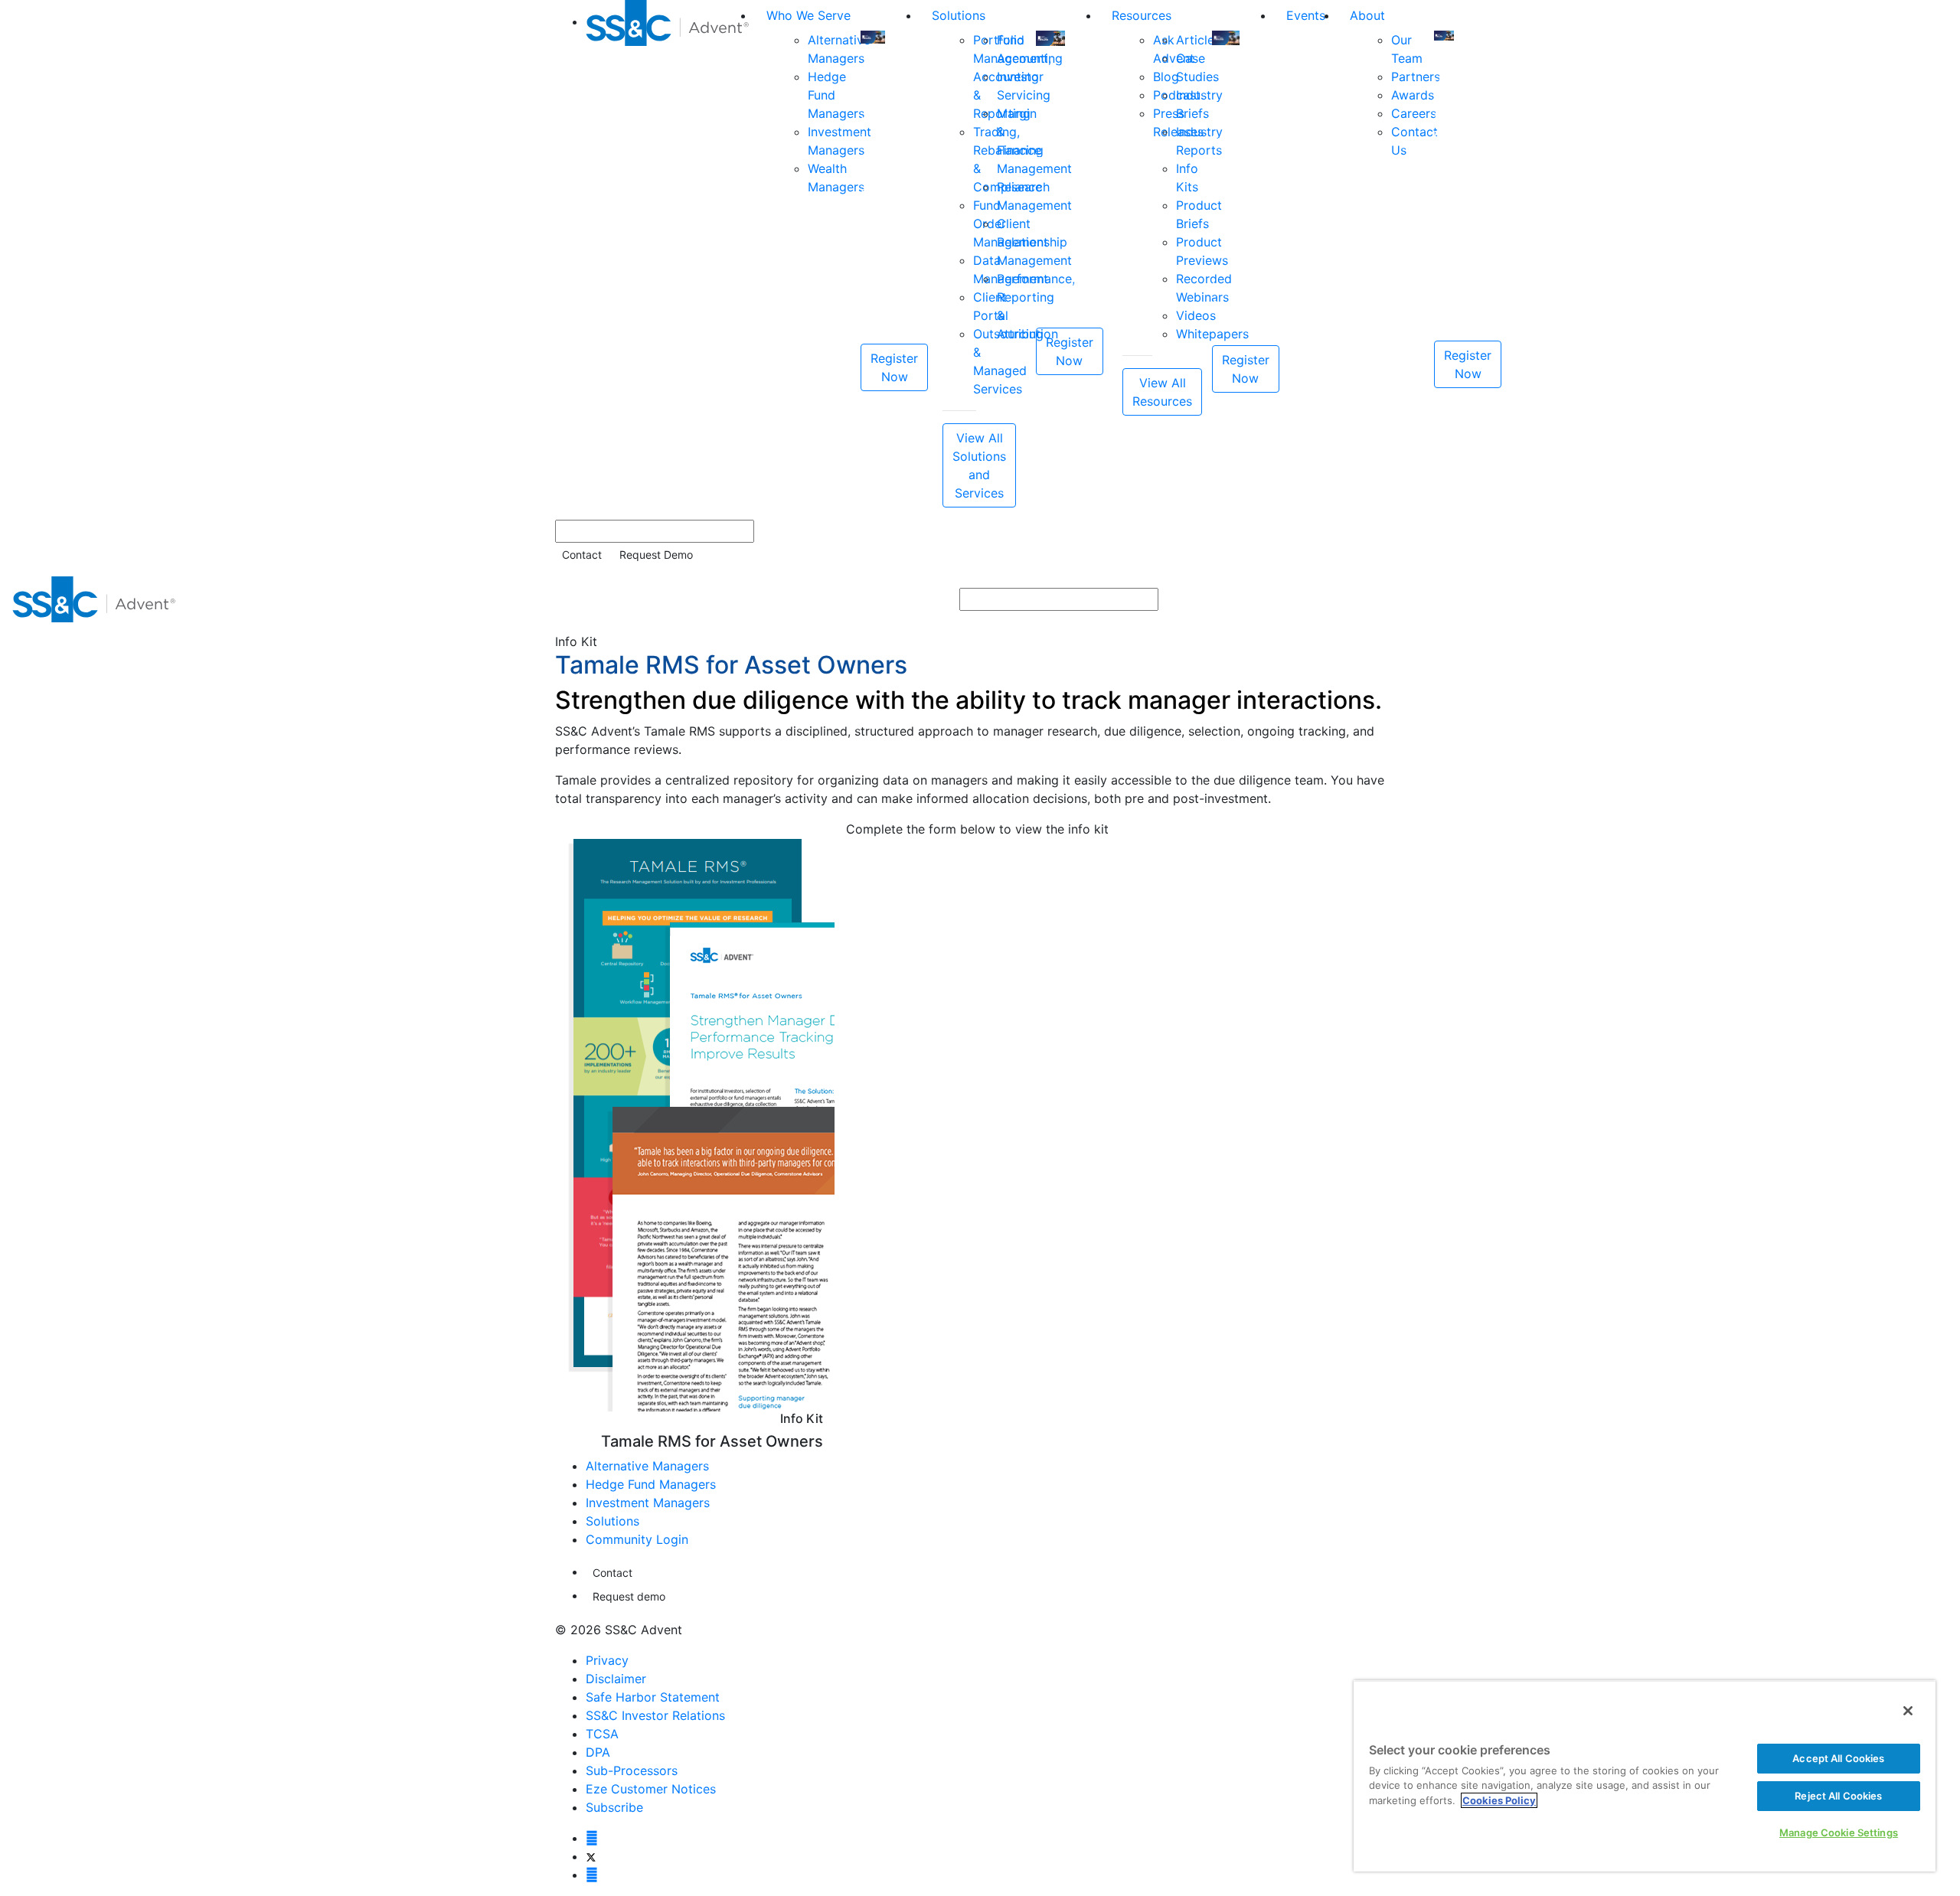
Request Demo (656, 555)
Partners (1416, 77)
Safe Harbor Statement (653, 1697)
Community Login (637, 1539)
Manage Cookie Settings (1839, 1832)
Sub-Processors (632, 1770)
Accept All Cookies (1838, 1758)
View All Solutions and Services (979, 465)
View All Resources (1162, 392)
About (1367, 15)
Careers (1414, 113)
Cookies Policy (1499, 1800)
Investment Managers (648, 1503)
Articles (1198, 40)
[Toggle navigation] (1938, 599)
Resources (1142, 15)
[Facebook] (592, 1838)
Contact (582, 555)
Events (1306, 15)
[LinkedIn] (592, 1875)
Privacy (607, 1660)
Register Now (894, 367)
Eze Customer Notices (651, 1789)
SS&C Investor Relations (655, 1715)
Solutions (959, 15)
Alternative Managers (647, 1466)
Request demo (629, 1596)
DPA (598, 1752)
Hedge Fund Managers (651, 1484)
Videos (1196, 315)
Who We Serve (808, 15)
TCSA (602, 1734)
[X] (591, 1856)
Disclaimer (616, 1679)
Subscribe (614, 1807)
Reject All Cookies (1838, 1796)
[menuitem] (670, 254)
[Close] (1908, 1711)
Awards (1413, 95)
